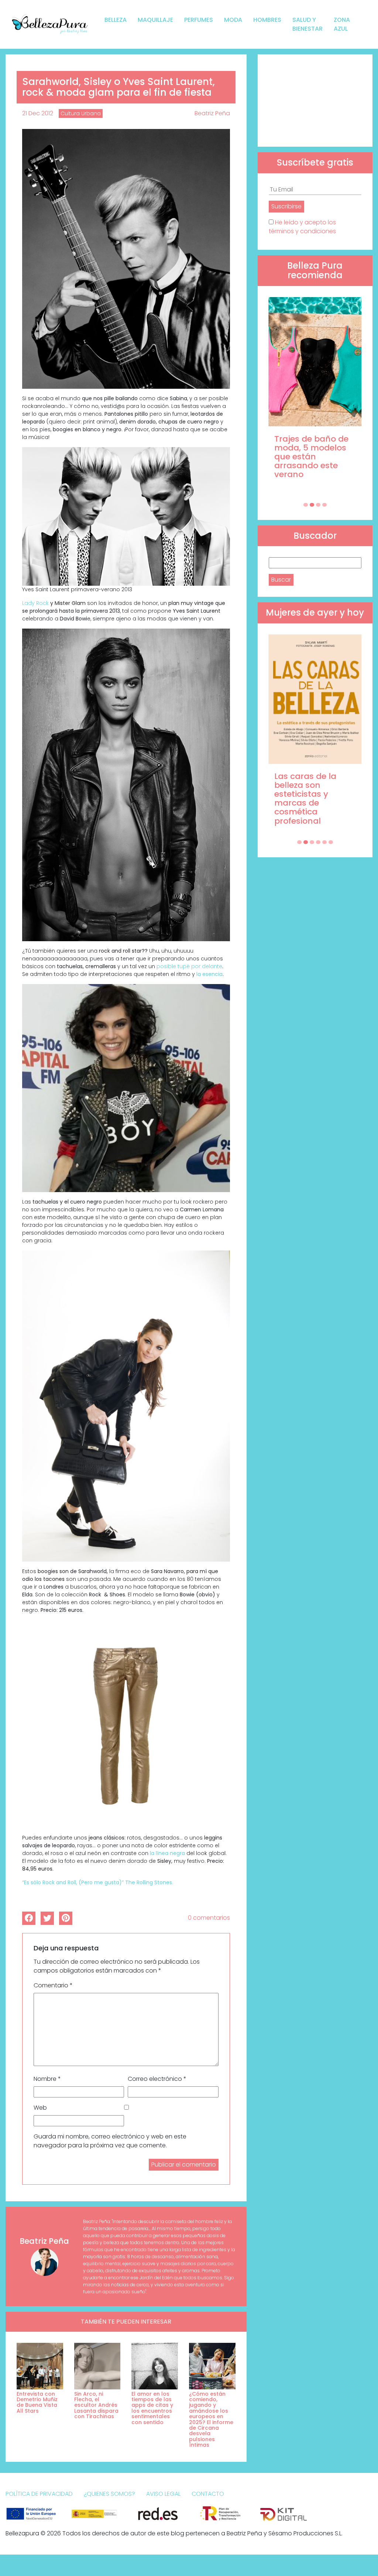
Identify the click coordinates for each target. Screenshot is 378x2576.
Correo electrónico (157, 2079)
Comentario (53, 1985)
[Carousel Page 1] (306, 505)
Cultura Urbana (81, 113)
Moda (233, 20)
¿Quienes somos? (109, 2494)
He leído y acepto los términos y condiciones (302, 227)
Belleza (116, 20)
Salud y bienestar (307, 24)
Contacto (208, 2494)
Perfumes (199, 20)
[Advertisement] (315, 101)
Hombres (267, 20)
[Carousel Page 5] (324, 842)
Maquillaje (155, 20)
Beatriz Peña (212, 113)
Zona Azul (342, 24)
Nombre (47, 2079)
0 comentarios (209, 1918)
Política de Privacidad (39, 2494)
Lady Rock (35, 603)
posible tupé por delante (189, 966)
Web (40, 2108)
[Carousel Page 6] (331, 842)
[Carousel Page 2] (312, 505)
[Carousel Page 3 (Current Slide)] (318, 505)
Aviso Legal (163, 2494)
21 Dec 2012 (38, 113)
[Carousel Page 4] (324, 505)
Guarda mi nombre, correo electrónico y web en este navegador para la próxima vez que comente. (110, 2141)
